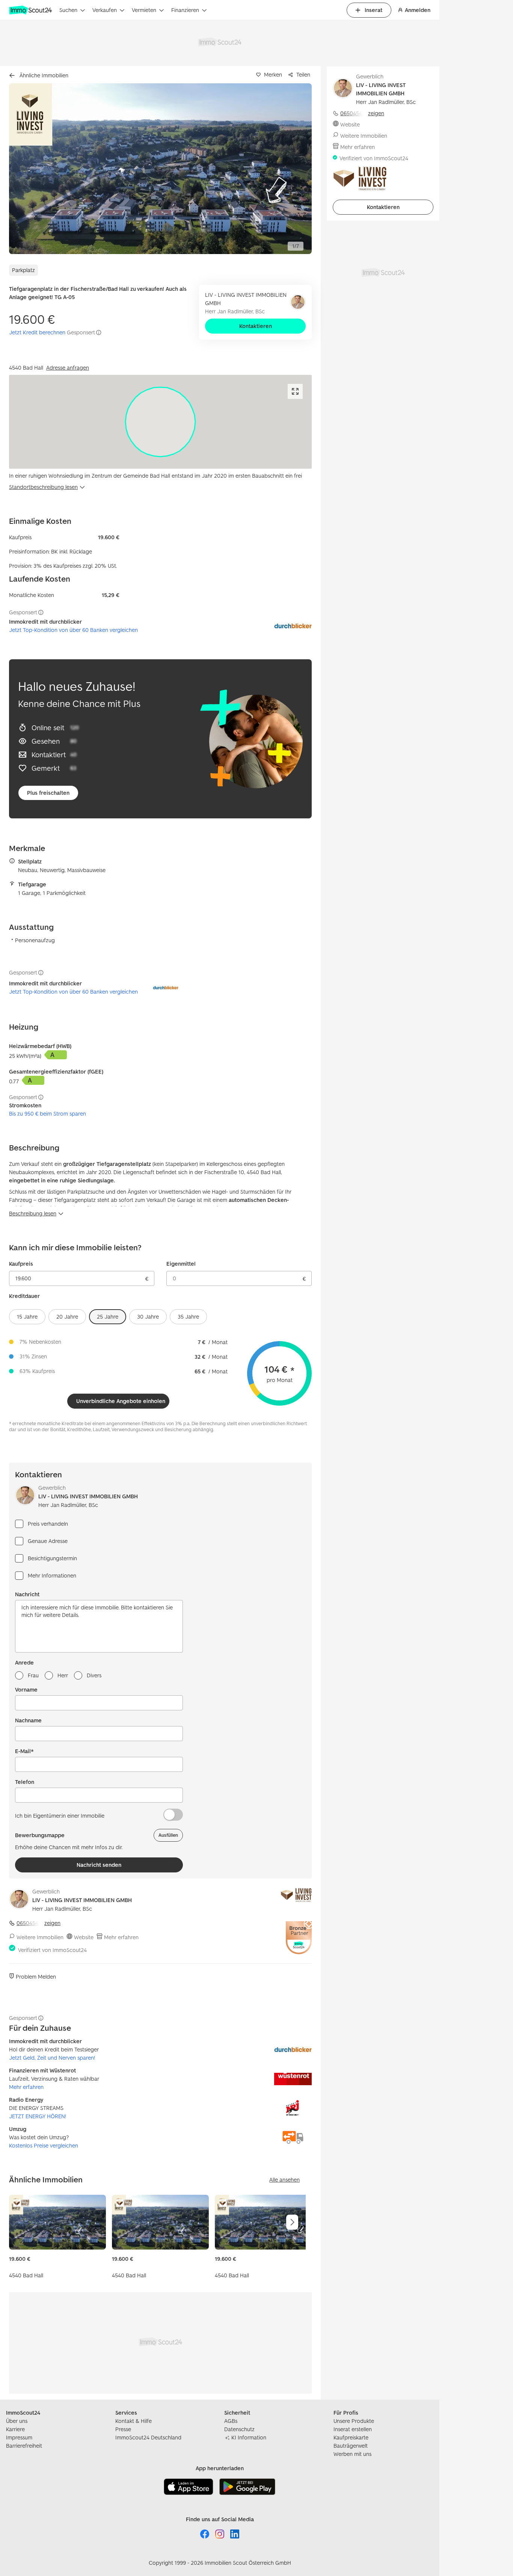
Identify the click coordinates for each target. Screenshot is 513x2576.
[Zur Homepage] (31, 10)
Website (84, 1937)
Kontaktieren (256, 326)
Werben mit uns (352, 2454)
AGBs (231, 2421)
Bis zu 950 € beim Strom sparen (48, 1114)
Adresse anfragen (68, 368)
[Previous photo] (32, 169)
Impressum (19, 2437)
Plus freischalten (48, 793)
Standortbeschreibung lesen (43, 487)
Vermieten (144, 10)
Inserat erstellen (353, 2429)
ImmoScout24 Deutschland (148, 2437)
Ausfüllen (168, 1835)
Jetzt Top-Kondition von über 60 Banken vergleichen (73, 630)
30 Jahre (148, 1317)
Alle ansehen (284, 2180)
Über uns (17, 2421)
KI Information (249, 2437)
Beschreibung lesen (33, 1213)
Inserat (373, 10)
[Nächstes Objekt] (292, 2222)
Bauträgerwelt (351, 2446)
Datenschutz (239, 2429)
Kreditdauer (24, 1296)
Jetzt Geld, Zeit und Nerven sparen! (52, 2058)
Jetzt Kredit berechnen (37, 332)
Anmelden (418, 10)
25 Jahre (108, 1317)
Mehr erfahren (121, 1937)
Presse (123, 2429)
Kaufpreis (21, 1264)
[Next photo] (288, 169)
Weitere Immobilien (40, 1937)
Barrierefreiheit (24, 2446)
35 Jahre (188, 1317)
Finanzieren (185, 10)
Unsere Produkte (354, 2421)
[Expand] (295, 391)
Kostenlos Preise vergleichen (44, 2145)
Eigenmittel (181, 1264)
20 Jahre (67, 1317)
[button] (160, 169)
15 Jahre (27, 1317)
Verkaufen (105, 10)
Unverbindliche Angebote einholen (121, 1401)
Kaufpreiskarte (351, 2437)
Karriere (15, 2429)
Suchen (68, 10)
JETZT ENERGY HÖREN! (38, 2116)
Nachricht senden (99, 1865)
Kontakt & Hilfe (134, 2421)
